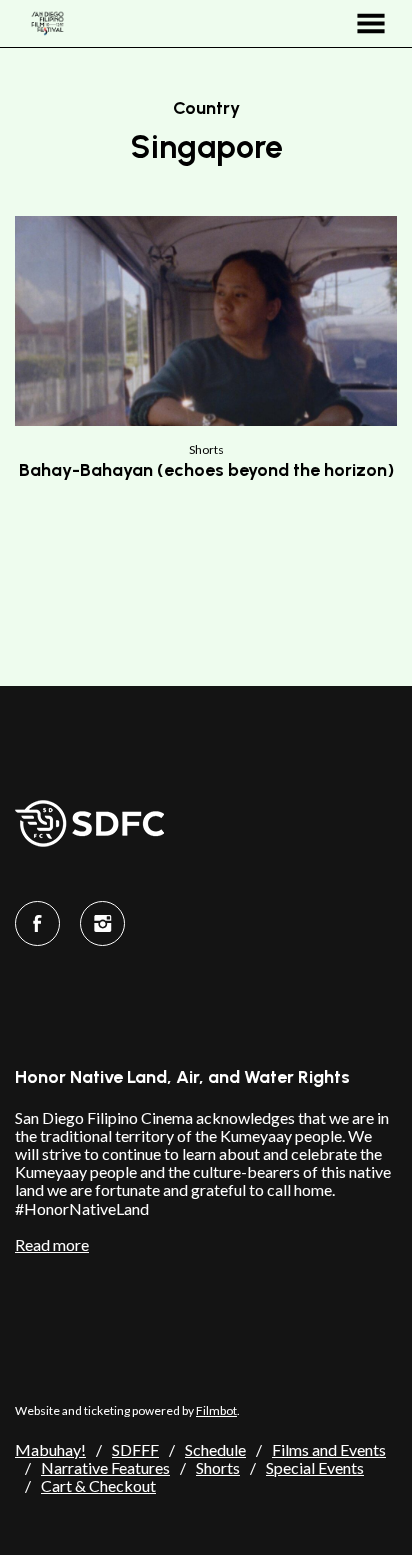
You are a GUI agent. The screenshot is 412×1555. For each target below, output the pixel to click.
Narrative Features (105, 1467)
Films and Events (329, 1449)
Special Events (315, 1467)
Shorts (218, 1467)
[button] (371, 23)
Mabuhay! (50, 1449)
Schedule (215, 1449)
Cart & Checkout (98, 1485)
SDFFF (135, 1449)
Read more (52, 1244)
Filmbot (216, 1410)
